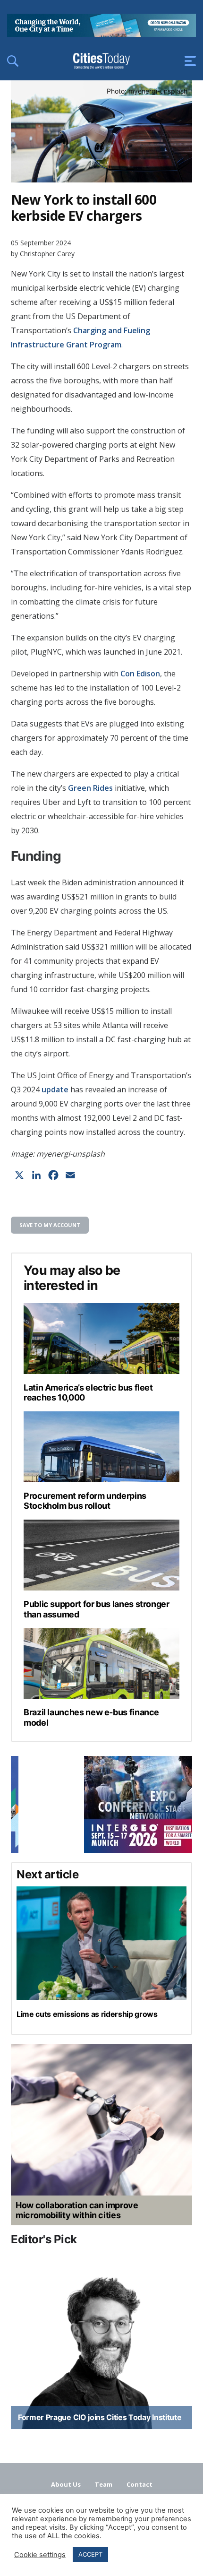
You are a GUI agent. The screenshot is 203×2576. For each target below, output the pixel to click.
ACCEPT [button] (90, 2554)
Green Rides (90, 788)
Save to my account (50, 1225)
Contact (140, 2484)
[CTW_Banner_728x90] (101, 34)
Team (104, 2484)
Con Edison (140, 674)
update (55, 1089)
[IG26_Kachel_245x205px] (101, 1804)
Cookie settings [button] (40, 2555)
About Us (66, 2484)
